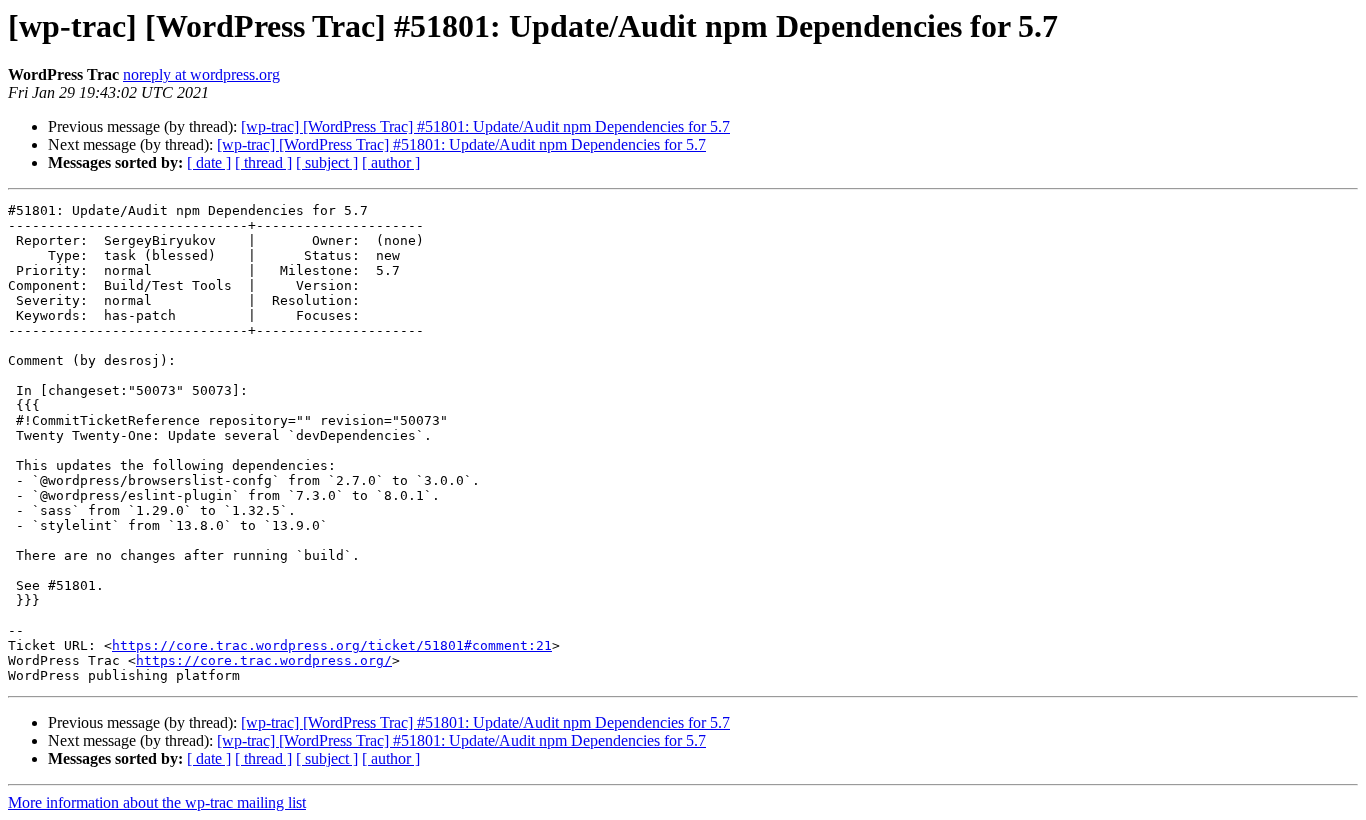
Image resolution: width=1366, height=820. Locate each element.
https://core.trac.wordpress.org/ (264, 660)
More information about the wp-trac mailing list (157, 802)
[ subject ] (327, 162)
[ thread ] (263, 162)
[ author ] (391, 162)
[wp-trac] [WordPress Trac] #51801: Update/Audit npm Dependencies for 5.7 (485, 126)
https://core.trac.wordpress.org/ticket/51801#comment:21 (332, 645)
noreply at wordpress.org (201, 74)
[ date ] (209, 162)
